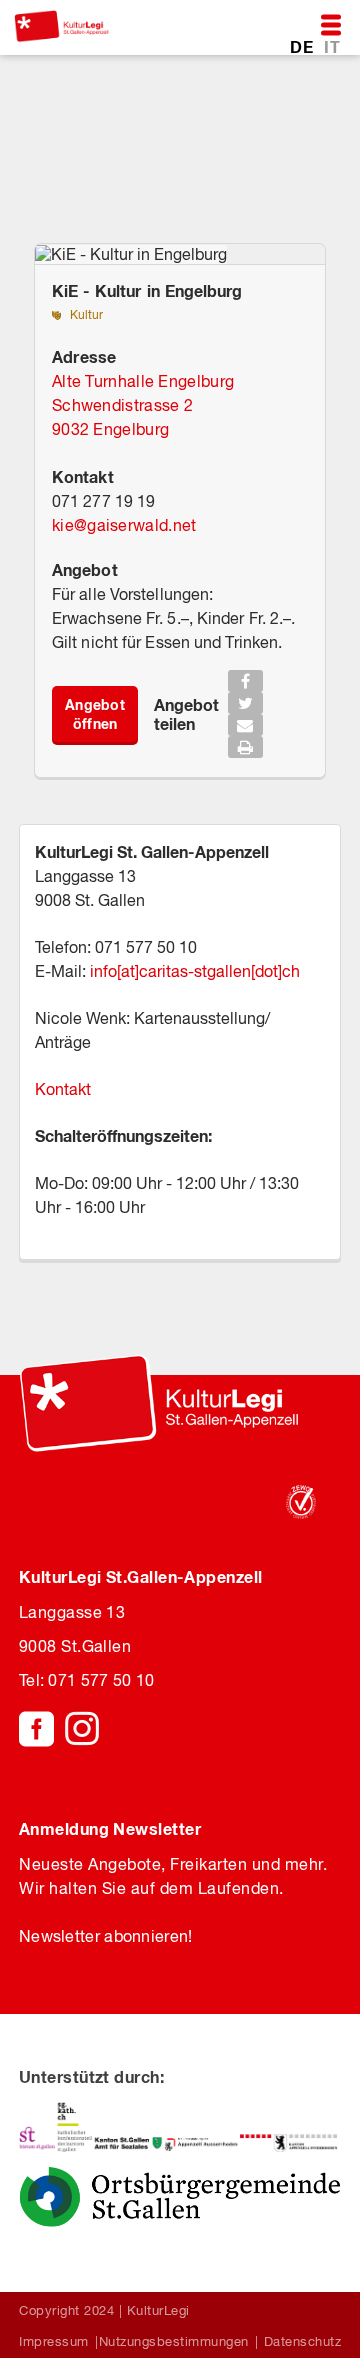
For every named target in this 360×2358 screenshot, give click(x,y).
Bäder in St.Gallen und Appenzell (147, 167)
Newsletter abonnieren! (106, 1936)
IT (332, 46)
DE (303, 46)
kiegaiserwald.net (124, 525)
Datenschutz (303, 2341)
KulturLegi (158, 2310)
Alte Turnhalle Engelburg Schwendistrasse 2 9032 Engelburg (143, 405)
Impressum (54, 2341)
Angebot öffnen (95, 714)
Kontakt (63, 1089)
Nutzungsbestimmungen (174, 2341)
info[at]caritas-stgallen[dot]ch (193, 971)
